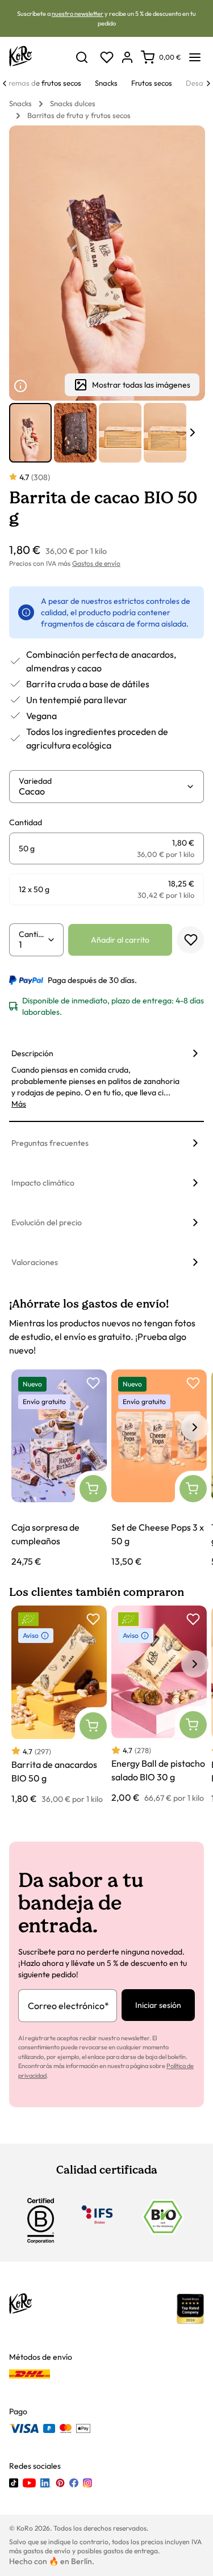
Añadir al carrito (120, 940)
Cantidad (33, 934)
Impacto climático (43, 1183)
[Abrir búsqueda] (82, 57)
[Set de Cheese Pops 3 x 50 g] (159, 1469)
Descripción (32, 1053)
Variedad (35, 781)
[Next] (208, 83)
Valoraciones (35, 1262)
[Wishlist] (107, 57)
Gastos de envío (96, 563)
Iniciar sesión (158, 2005)
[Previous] (5, 83)
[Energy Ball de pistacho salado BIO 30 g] (159, 1705)
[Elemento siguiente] (193, 432)
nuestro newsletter (78, 14)
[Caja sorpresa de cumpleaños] (59, 1469)
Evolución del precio (47, 1222)
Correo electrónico (68, 2006)
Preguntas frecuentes (50, 1143)
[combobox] (102, 791)
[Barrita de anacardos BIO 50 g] (59, 1705)
